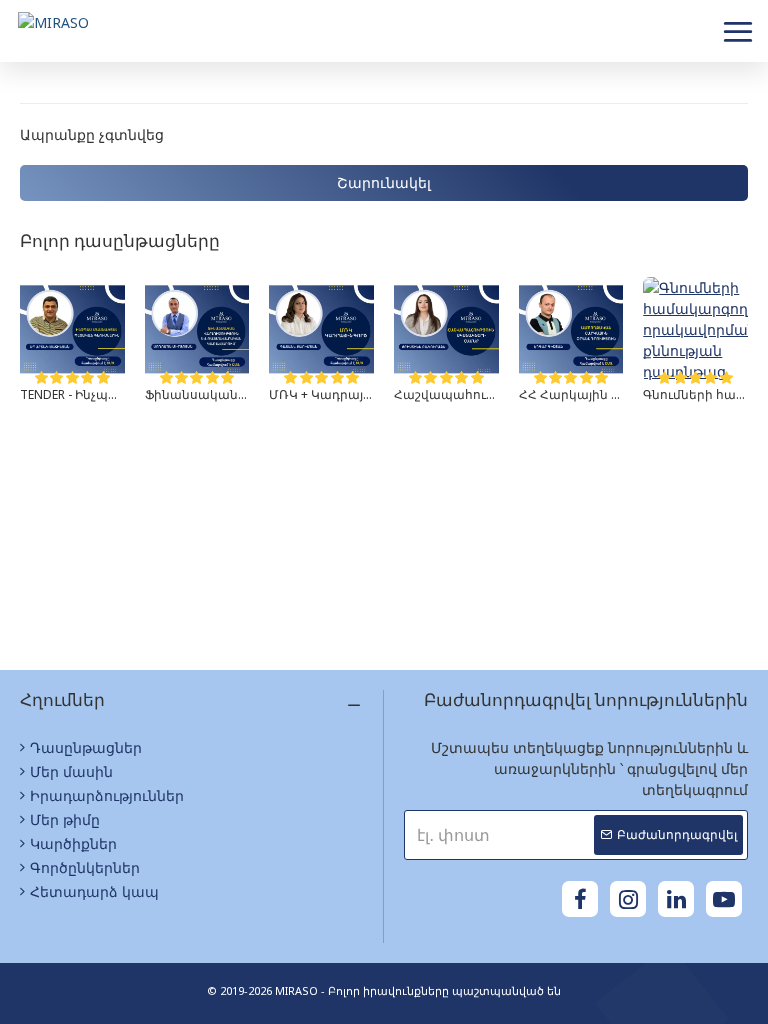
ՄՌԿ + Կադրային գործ (321, 395)
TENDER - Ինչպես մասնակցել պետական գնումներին (72, 395)
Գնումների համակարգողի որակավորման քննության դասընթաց (695, 395)
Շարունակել (384, 182)
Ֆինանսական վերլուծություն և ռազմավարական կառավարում (197, 395)
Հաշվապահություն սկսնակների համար (446, 395)
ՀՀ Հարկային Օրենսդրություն (571, 395)
